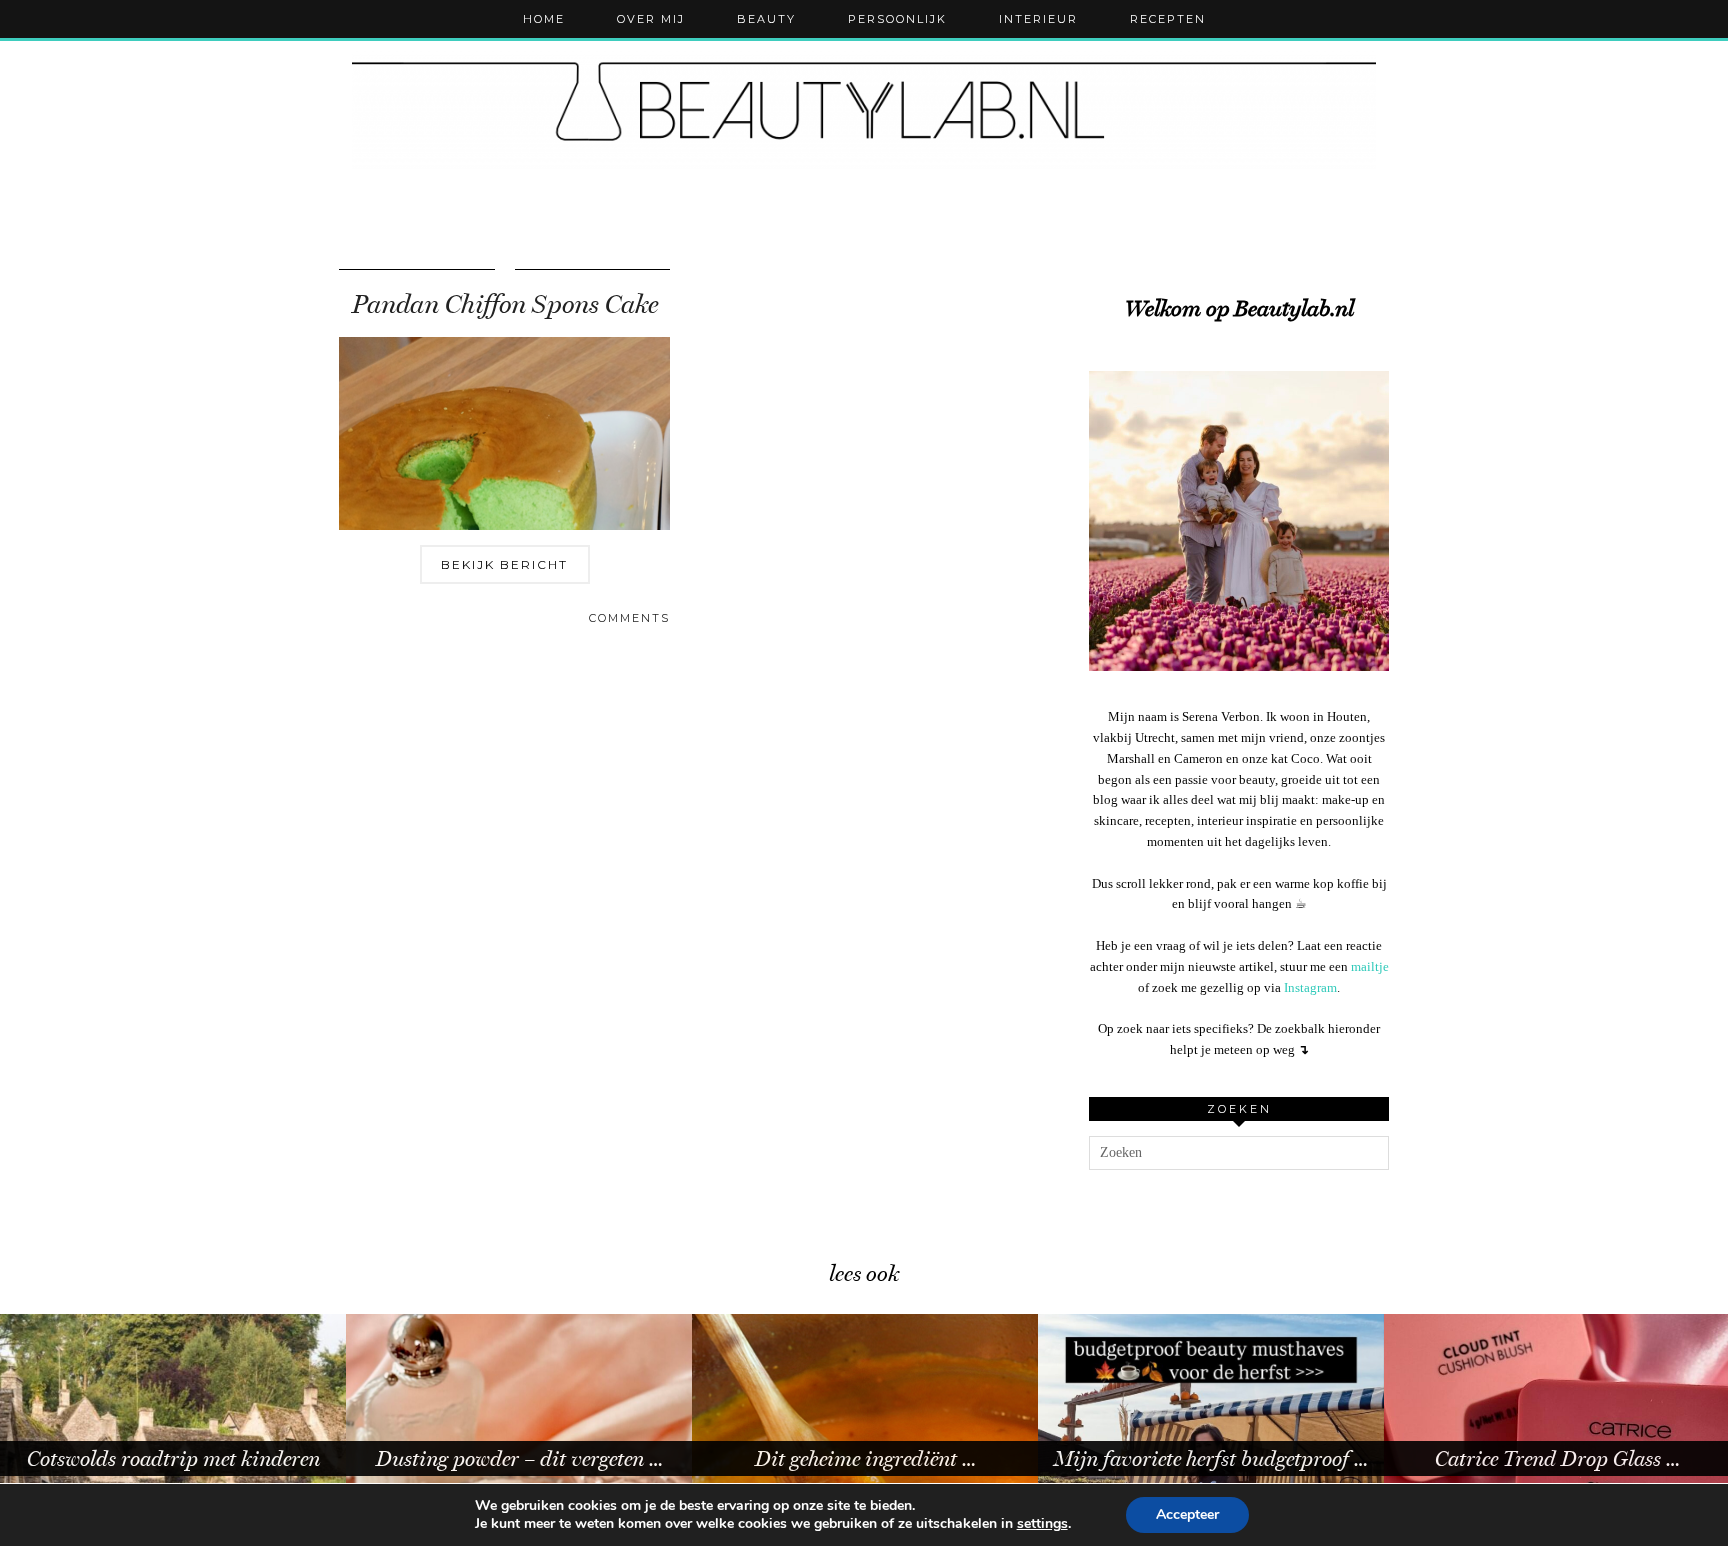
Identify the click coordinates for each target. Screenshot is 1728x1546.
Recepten (1168, 19)
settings (1042, 1524)
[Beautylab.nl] (864, 109)
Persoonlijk (897, 19)
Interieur (1038, 19)
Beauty (766, 19)
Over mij (651, 19)
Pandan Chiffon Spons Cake (505, 304)
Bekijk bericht (504, 564)
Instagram (1310, 987)
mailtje (1370, 966)
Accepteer (1187, 1514)
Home (544, 19)
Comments (629, 618)
